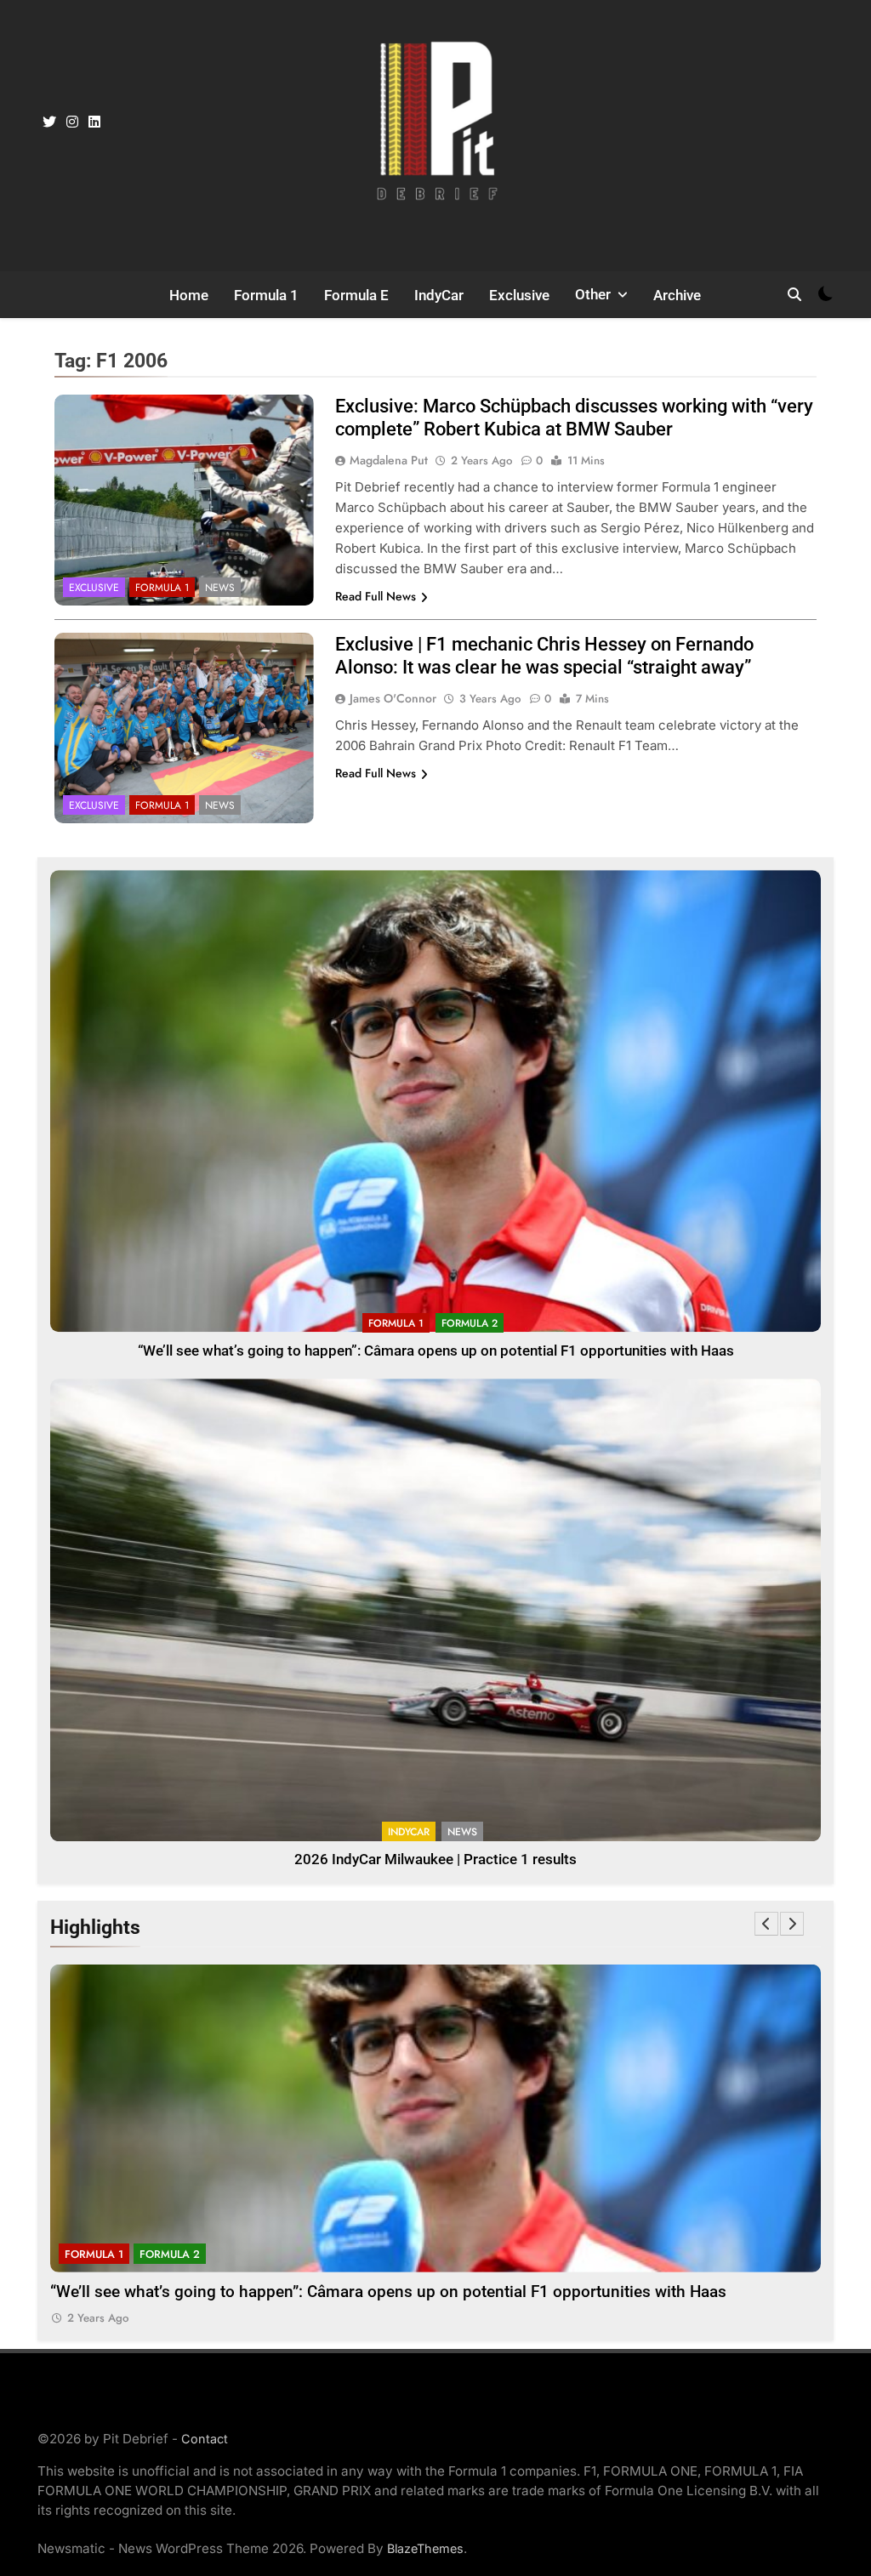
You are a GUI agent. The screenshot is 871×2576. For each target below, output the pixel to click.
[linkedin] (94, 122)
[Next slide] (792, 1924)
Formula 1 (266, 295)
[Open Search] (794, 294)
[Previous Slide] (766, 1924)
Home (189, 295)
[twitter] (49, 122)
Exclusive (519, 295)
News (220, 588)
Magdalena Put (389, 460)
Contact (205, 2439)
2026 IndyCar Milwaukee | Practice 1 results (435, 1859)
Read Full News (376, 596)
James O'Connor (393, 698)
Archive (677, 295)
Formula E (356, 295)
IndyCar (439, 295)
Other (593, 294)
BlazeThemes (425, 2548)
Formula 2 (470, 1323)
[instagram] (72, 122)
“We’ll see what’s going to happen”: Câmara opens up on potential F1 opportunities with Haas (436, 1351)
